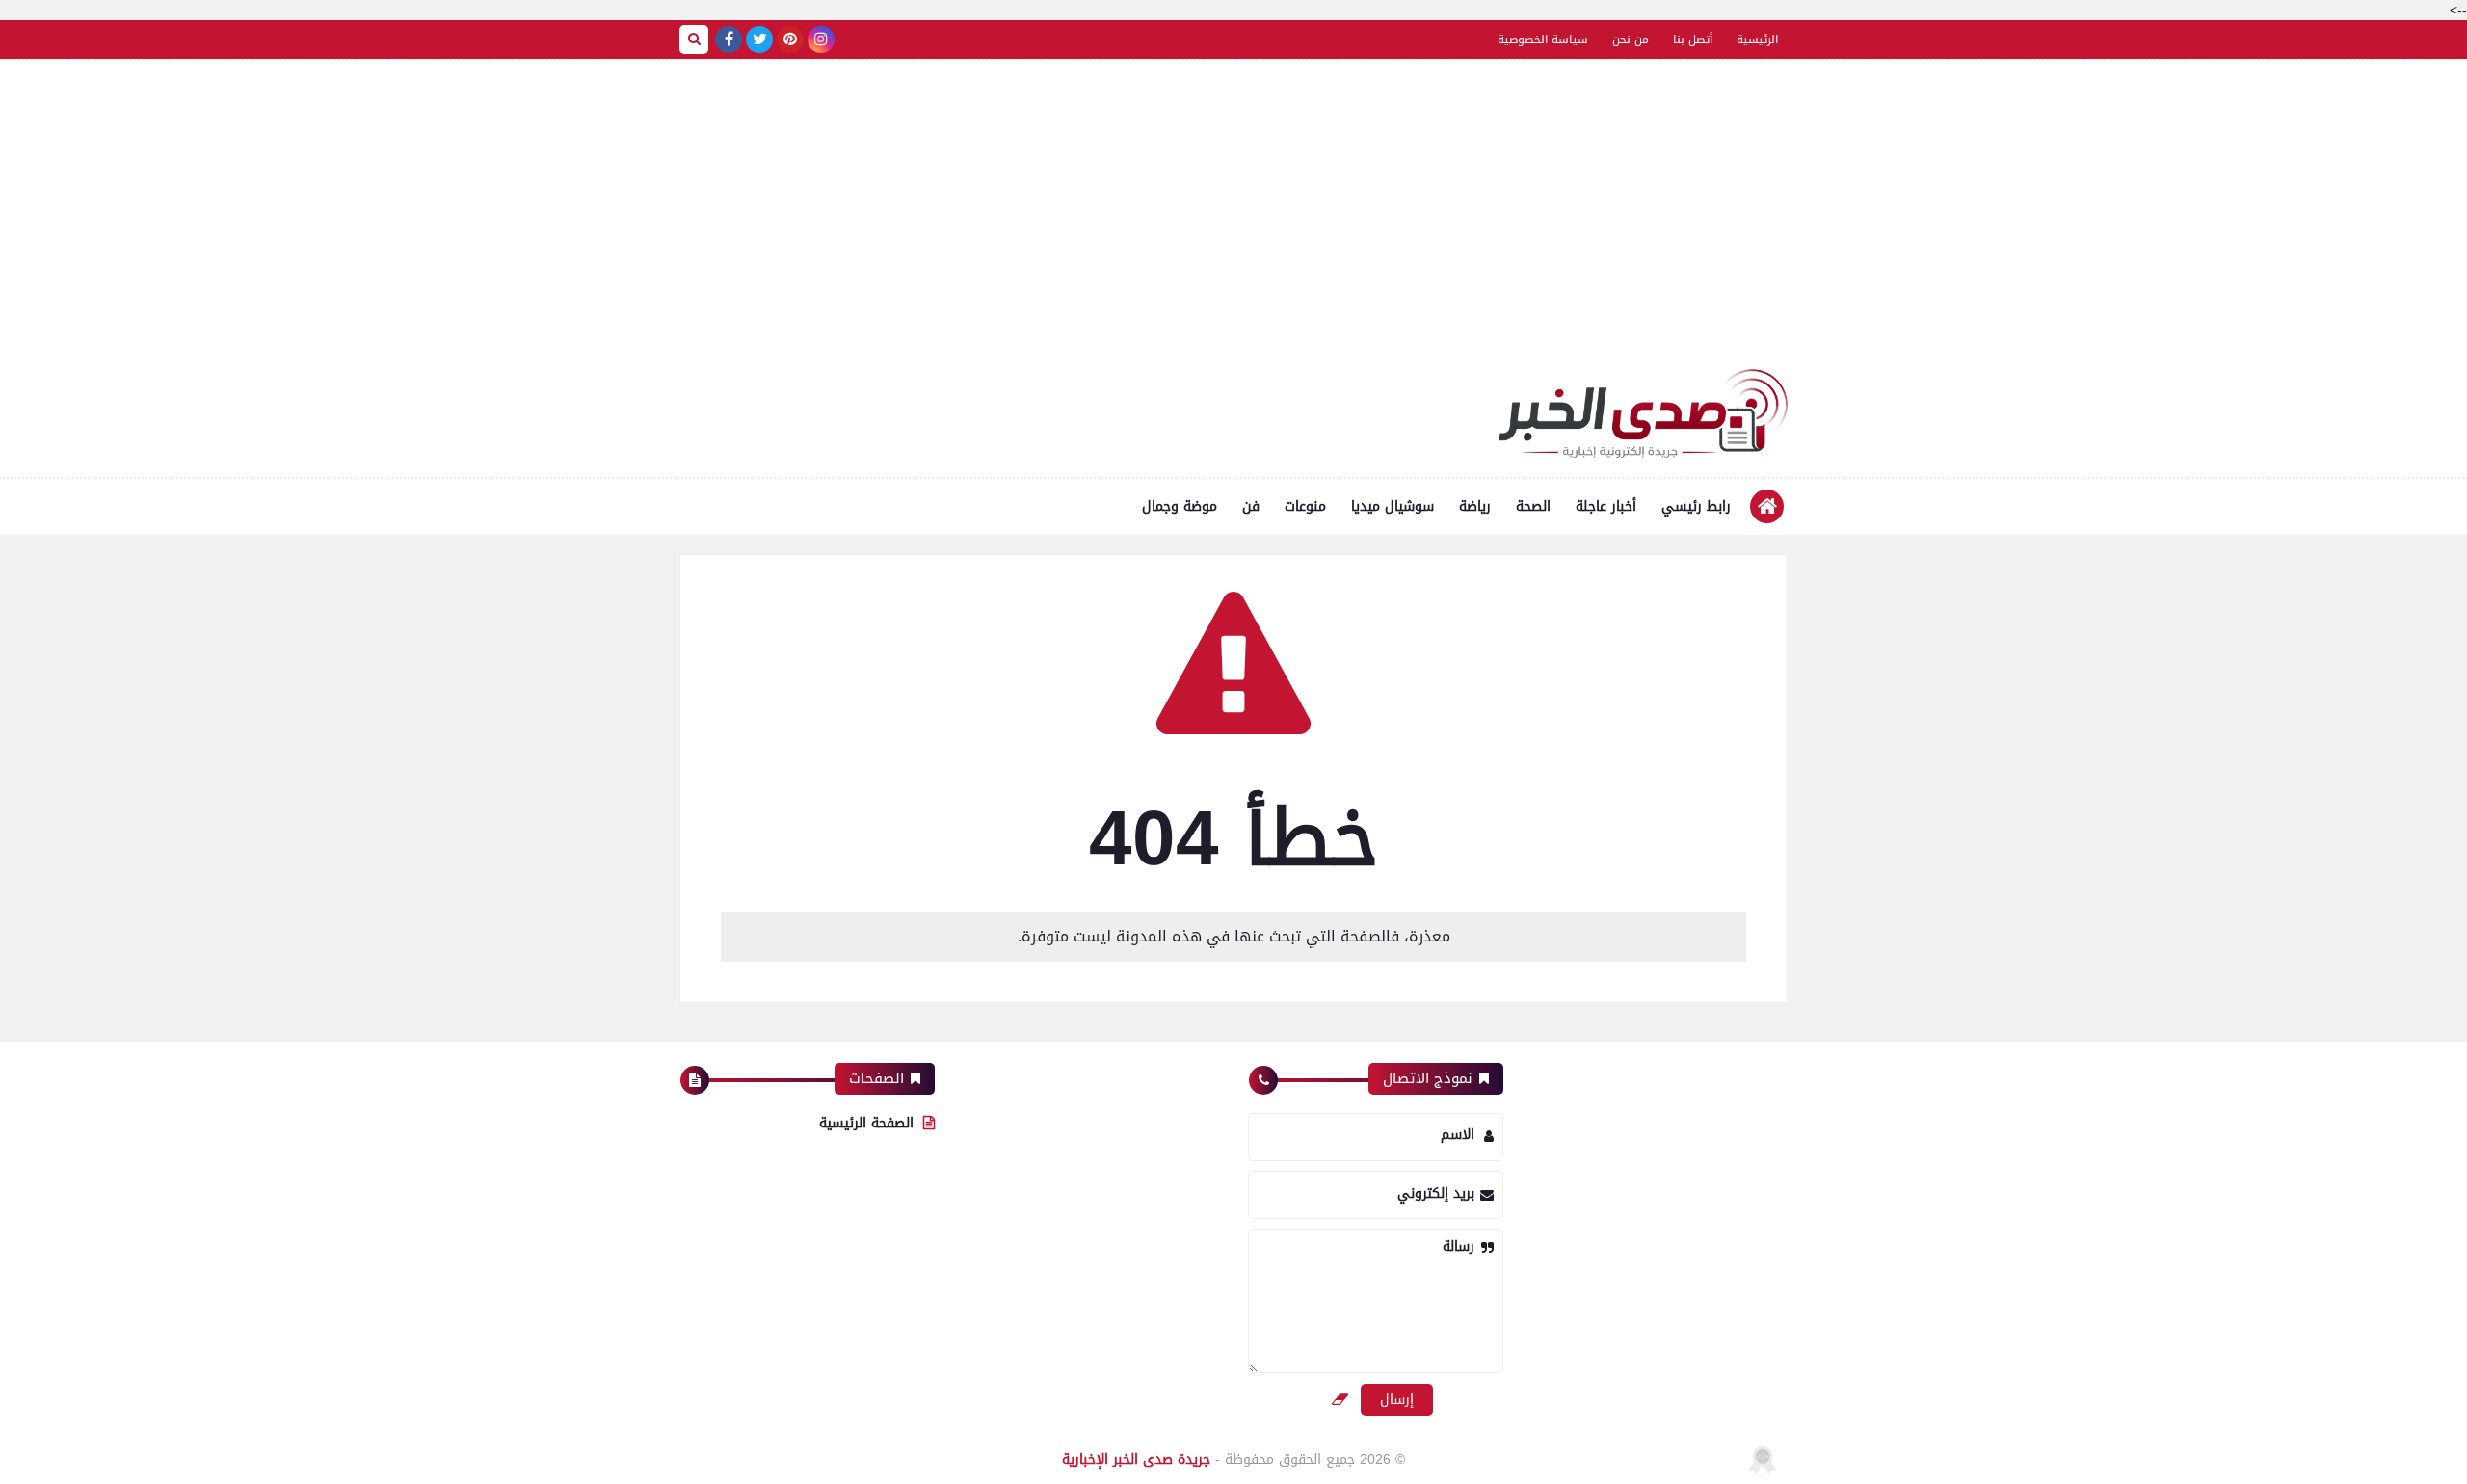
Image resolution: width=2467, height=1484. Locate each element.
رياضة (1475, 506)
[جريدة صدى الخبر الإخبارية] (1643, 413)
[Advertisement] (1233, 225)
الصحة (1533, 506)
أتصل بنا (1693, 40)
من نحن (1631, 40)
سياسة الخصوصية (1543, 40)
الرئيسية (1757, 40)
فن (1251, 506)
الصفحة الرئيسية (866, 1123)
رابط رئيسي (1696, 506)
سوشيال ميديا (1393, 506)
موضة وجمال (1180, 506)
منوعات (1305, 506)
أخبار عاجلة (1606, 506)
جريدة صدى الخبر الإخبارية (1136, 1459)
